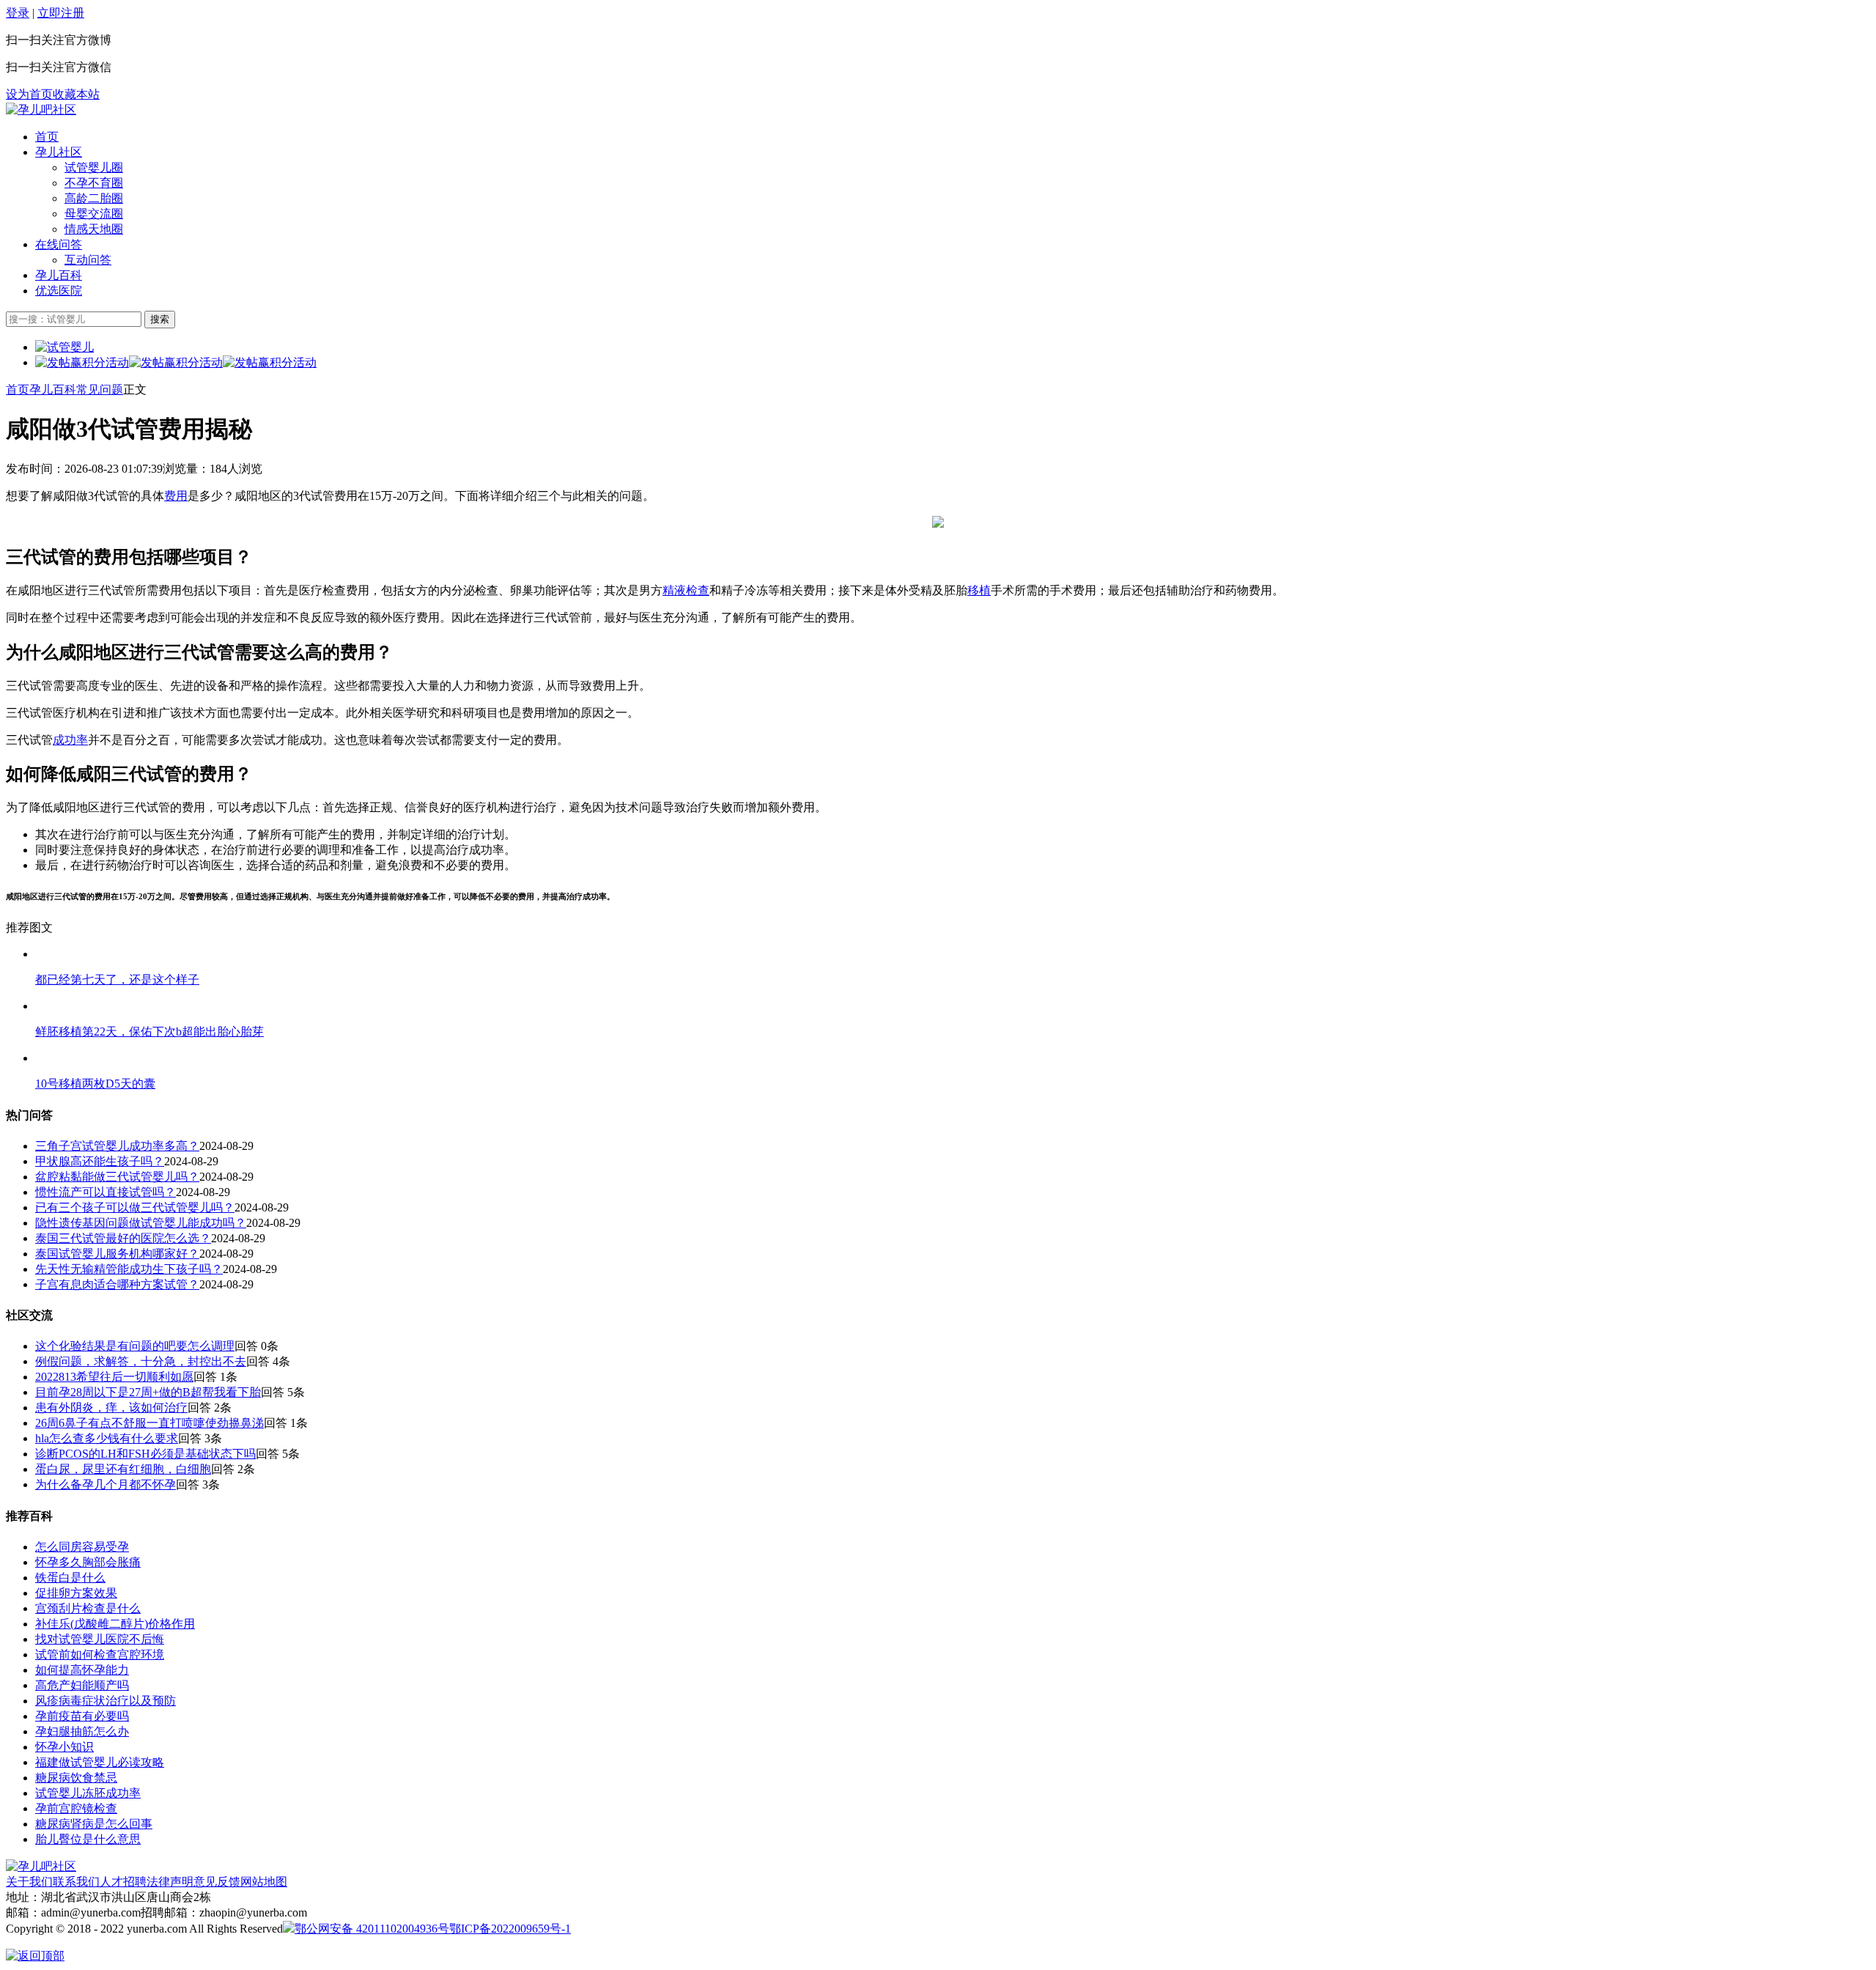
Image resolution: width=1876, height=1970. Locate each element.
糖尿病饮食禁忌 (76, 1778)
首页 (47, 137)
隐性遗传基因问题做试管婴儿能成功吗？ (141, 1223)
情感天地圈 (94, 229)
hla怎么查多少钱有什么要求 (107, 1438)
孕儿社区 (59, 152)
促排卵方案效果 (76, 1593)
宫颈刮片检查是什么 (88, 1608)
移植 (979, 590)
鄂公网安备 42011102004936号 (372, 1929)
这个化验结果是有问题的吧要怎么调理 (135, 1346)
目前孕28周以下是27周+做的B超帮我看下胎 (148, 1392)
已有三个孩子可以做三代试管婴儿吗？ (135, 1207)
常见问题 (100, 390)
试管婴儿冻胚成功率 (88, 1793)
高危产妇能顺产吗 (82, 1685)
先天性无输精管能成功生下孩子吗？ (129, 1269)
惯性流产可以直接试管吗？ (106, 1192)
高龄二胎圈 (94, 198)
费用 (176, 496)
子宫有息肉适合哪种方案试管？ (117, 1284)
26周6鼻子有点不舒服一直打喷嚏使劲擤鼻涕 (149, 1423)
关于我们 (29, 1882)
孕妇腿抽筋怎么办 (82, 1731)
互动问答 (88, 260)
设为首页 (29, 94)
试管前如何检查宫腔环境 (100, 1654)
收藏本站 (76, 94)
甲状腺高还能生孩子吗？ (100, 1161)
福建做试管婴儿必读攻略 (100, 1762)
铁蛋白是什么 (70, 1578)
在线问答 (59, 244)
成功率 (70, 740)
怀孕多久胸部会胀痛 (88, 1562)
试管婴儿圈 (94, 167)
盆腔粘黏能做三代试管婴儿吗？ (117, 1177)
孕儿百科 (59, 275)
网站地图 (264, 1882)
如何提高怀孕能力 (82, 1670)
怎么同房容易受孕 (82, 1547)
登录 (18, 13)
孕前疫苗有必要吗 (82, 1716)
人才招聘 (123, 1882)
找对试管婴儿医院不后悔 (100, 1639)
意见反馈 (217, 1882)
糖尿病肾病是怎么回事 (94, 1824)
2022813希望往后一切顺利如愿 (114, 1377)
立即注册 (61, 13)
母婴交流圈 (94, 214)
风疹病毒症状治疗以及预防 (106, 1701)
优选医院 (59, 291)
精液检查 (686, 590)
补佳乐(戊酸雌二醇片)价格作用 (115, 1624)
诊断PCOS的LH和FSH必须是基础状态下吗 (145, 1454)
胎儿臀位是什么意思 (88, 1839)
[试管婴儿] (41, 110)
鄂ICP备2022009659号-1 (510, 1929)
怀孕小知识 (64, 1747)
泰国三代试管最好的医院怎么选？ (123, 1238)
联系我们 (76, 1882)
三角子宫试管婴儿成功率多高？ (117, 1146)
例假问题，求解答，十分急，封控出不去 (141, 1361)
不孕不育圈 (94, 183)
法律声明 (170, 1882)
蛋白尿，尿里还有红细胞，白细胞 (123, 1469)
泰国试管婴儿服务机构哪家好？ (117, 1254)
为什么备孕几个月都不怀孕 (106, 1484)
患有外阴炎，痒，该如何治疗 (111, 1408)
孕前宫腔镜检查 (76, 1808)
